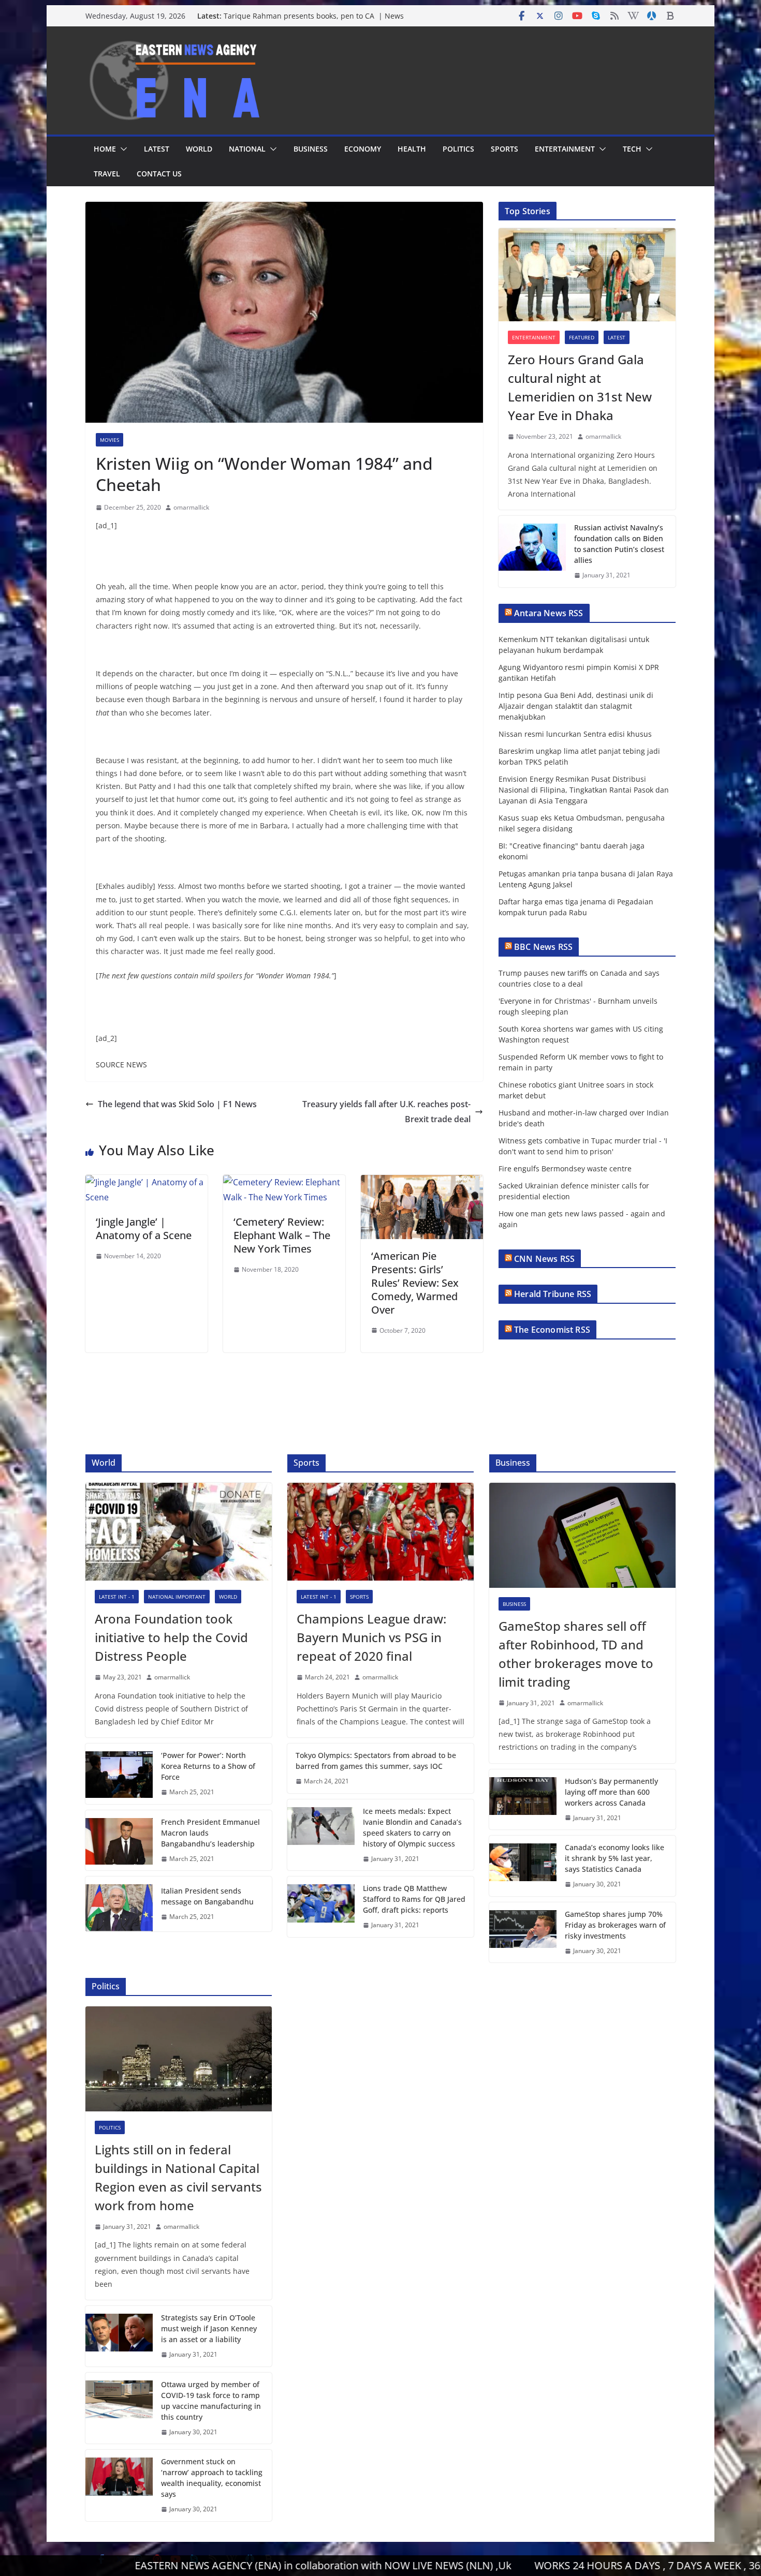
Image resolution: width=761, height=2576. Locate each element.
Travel (107, 174)
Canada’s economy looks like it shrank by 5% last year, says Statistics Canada (614, 1858)
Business (311, 149)
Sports (504, 149)
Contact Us (159, 174)
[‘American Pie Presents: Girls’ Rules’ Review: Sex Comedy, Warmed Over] (422, 1182)
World (199, 149)
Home (105, 149)
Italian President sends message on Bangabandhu (207, 1896)
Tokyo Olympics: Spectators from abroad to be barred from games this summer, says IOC (376, 1761)
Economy (363, 149)
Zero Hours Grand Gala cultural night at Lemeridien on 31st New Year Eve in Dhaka (580, 387)
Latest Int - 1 (117, 1597)
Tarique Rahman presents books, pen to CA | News (314, 16)
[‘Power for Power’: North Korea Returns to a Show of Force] (119, 1774)
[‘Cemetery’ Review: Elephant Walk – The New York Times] (284, 1182)
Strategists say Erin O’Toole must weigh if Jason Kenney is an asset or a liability (209, 2328)
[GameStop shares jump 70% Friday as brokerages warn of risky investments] (523, 1933)
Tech (632, 149)
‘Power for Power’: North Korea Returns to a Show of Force (208, 1766)
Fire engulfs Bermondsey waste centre (565, 1168)
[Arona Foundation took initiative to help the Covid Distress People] (179, 1532)
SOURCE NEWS (121, 1064)
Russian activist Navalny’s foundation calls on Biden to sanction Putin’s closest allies (619, 544)
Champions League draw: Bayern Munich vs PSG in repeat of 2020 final (371, 1637)
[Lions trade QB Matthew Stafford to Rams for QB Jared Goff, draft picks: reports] (321, 1907)
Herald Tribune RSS (553, 1294)
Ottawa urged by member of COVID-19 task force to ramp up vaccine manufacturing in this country (211, 2401)
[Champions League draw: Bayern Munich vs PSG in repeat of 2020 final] (380, 1532)
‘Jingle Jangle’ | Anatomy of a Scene (144, 1229)
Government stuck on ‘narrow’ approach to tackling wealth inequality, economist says (212, 2478)
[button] (122, 149)
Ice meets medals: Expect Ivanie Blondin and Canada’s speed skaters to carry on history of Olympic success (412, 1827)
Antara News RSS (548, 613)
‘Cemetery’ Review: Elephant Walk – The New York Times (282, 1235)
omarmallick (191, 507)
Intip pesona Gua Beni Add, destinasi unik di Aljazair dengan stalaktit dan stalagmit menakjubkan (576, 706)
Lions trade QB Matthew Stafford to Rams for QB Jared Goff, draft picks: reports (414, 1899)
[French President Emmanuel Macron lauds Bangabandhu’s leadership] (119, 1841)
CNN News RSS (544, 1259)
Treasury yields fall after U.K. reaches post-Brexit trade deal (386, 1112)
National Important (177, 1597)
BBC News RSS (543, 947)
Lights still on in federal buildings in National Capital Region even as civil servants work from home (178, 2177)
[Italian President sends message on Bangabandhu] (119, 1904)
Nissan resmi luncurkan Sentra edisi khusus (575, 734)
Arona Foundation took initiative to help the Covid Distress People (171, 1637)
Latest (157, 149)
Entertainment (565, 149)
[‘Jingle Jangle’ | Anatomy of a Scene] (147, 1182)
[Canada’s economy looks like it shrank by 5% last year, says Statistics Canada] (523, 1866)
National (247, 149)
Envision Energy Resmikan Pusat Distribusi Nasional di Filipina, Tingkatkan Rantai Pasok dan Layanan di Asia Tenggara (584, 790)
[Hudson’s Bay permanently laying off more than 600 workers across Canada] (523, 1800)
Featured (582, 337)
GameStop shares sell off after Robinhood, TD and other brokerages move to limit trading (576, 1654)
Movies (109, 440)
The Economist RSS (552, 1330)
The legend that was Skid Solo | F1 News (177, 1104)
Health (412, 149)
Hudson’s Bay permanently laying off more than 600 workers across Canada (611, 1792)
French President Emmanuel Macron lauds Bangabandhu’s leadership (210, 1833)
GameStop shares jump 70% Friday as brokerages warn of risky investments (615, 1925)
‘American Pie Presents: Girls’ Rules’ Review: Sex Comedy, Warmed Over (415, 1283)
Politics (458, 149)
